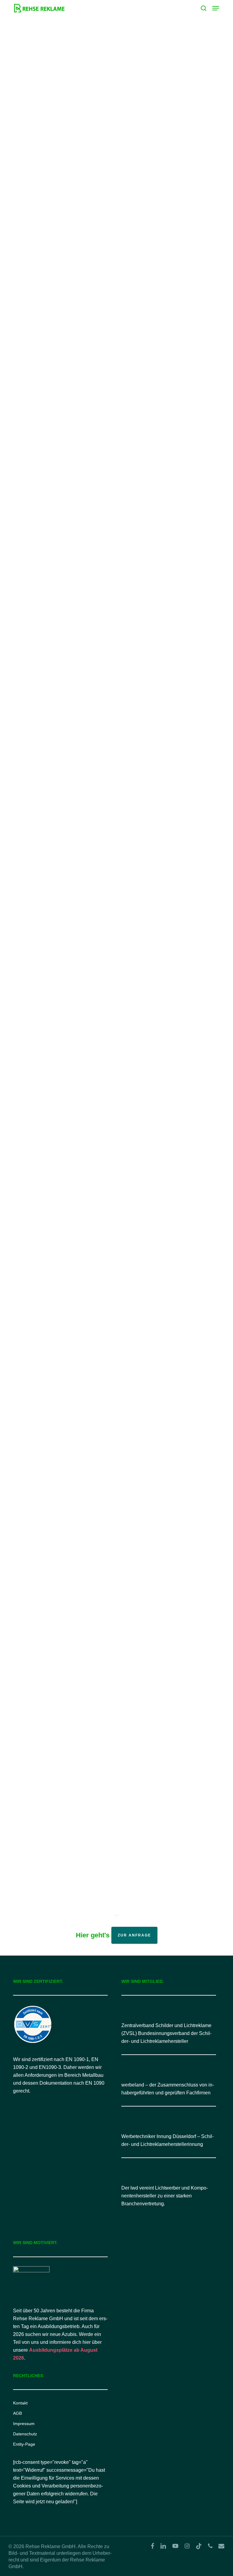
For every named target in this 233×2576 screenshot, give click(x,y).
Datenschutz (25, 2434)
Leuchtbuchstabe (81, 138)
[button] (216, 8)
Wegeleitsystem (69, 386)
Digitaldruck (59, 128)
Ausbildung (59, 935)
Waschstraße (66, 1296)
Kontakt (20, 2403)
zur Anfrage (134, 1935)
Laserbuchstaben (41, 1462)
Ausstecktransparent (68, 738)
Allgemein (33, 128)
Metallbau (33, 168)
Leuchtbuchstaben (43, 148)
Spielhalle (33, 583)
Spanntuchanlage (41, 178)
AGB (17, 2413)
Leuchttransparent (42, 158)
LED (55, 138)
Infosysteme (83, 1101)
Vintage (61, 1669)
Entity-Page (24, 2444)
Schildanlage (60, 168)
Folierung (85, 128)
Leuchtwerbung (81, 158)
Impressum (24, 2424)
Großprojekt (35, 138)
